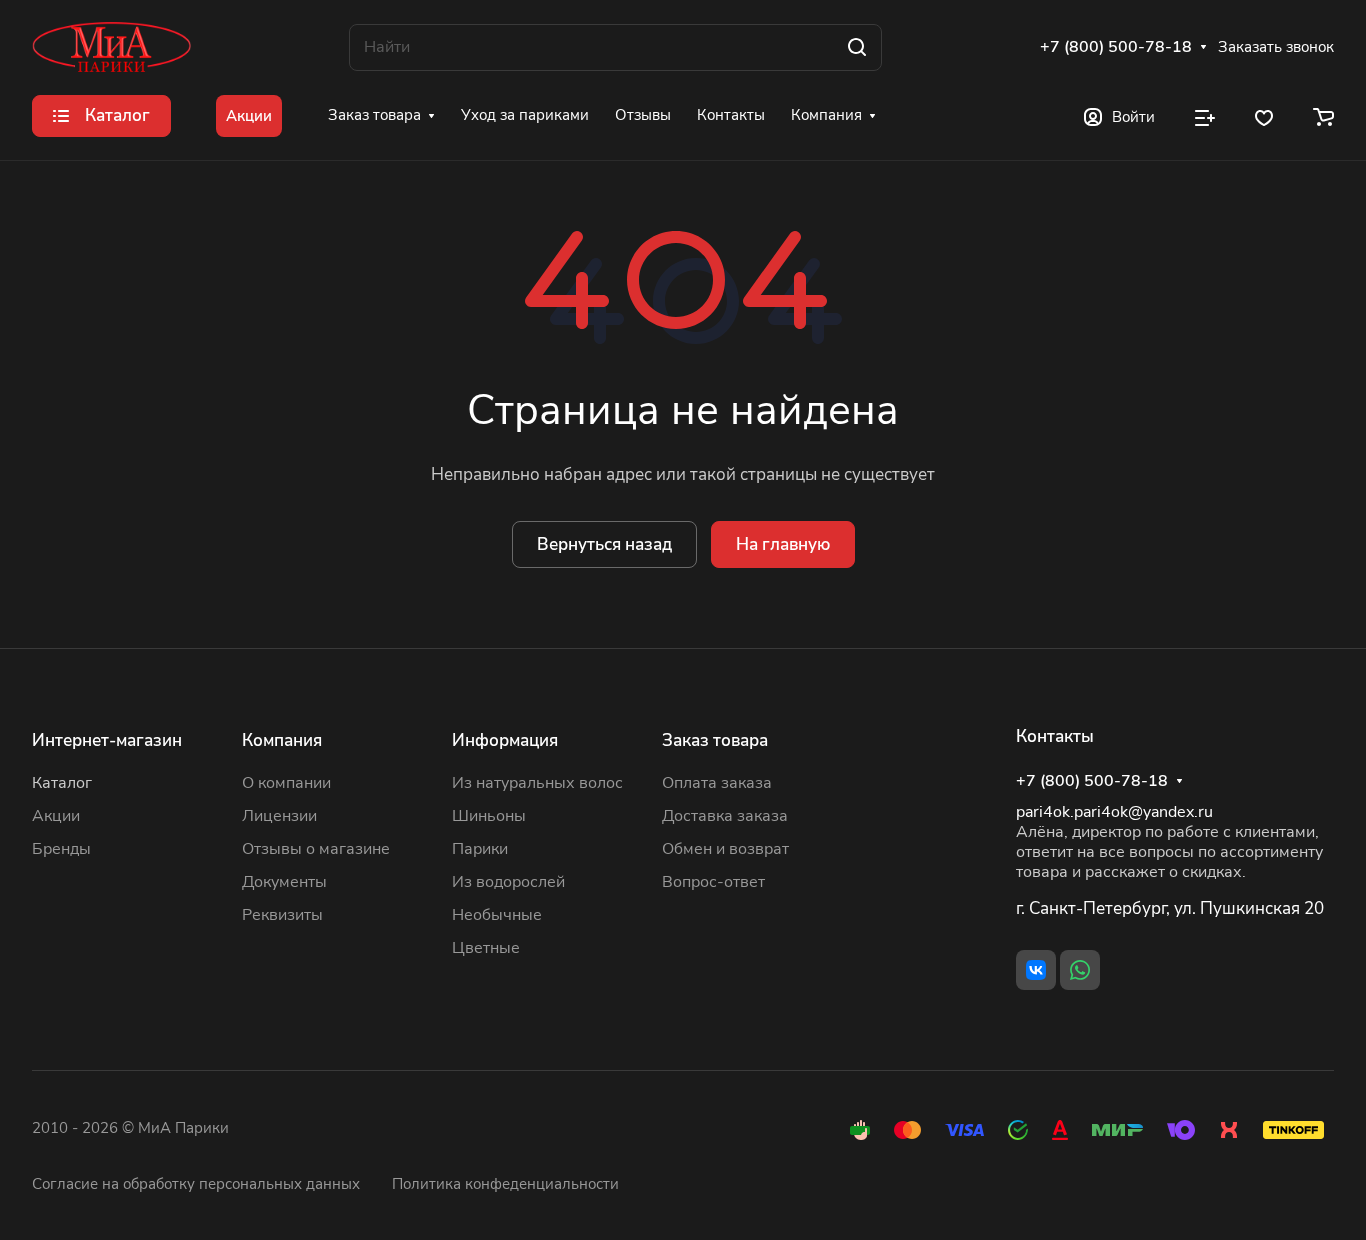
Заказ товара (715, 740)
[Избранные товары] (1264, 116)
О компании (286, 783)
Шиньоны (489, 816)
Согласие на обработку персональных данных (196, 1184)
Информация (505, 740)
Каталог (62, 783)
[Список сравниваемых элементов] (1205, 116)
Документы (284, 882)
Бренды (61, 849)
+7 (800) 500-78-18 (1116, 47)
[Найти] (857, 47)
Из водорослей (508, 882)
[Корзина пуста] (1323, 116)
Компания (282, 740)
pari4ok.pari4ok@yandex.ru (1114, 812)
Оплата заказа (717, 783)
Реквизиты (282, 915)
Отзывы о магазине (316, 849)
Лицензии (279, 816)
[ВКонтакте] (1036, 970)
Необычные (497, 915)
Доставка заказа (725, 816)
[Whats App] (1080, 970)
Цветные (486, 948)
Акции (56, 816)
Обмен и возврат (725, 849)
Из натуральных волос (537, 783)
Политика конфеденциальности (505, 1184)
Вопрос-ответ (713, 882)
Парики (480, 849)
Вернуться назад (604, 544)
